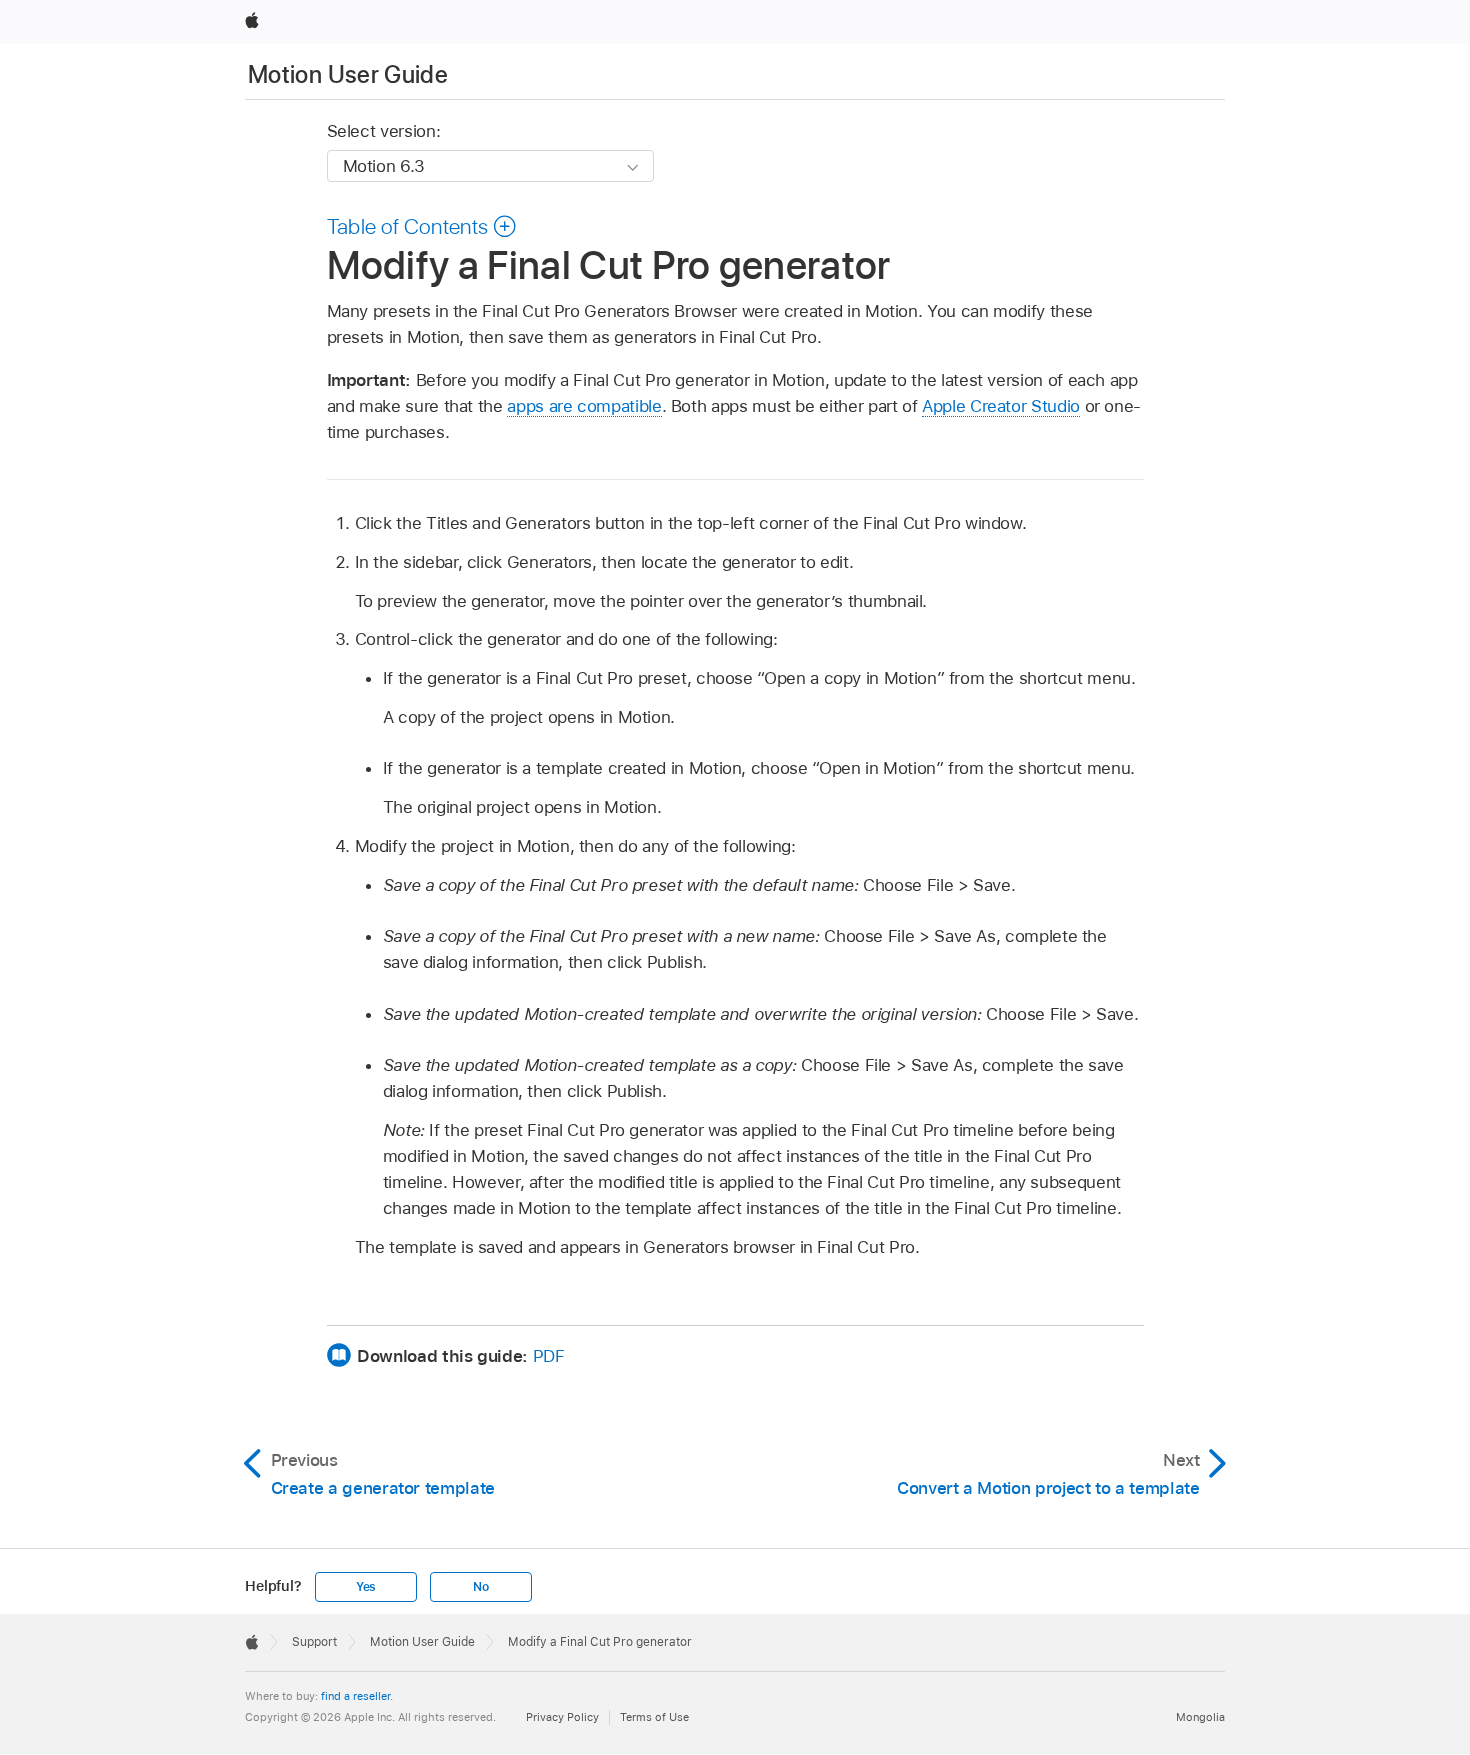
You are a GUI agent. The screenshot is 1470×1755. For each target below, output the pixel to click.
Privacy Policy (562, 1717)
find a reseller (355, 1696)
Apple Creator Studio (1001, 406)
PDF (549, 1356)
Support (314, 1642)
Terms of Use (654, 1717)
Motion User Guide (348, 74)
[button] (422, 226)
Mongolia (1200, 1717)
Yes (366, 1587)
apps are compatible (584, 406)
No (481, 1587)
